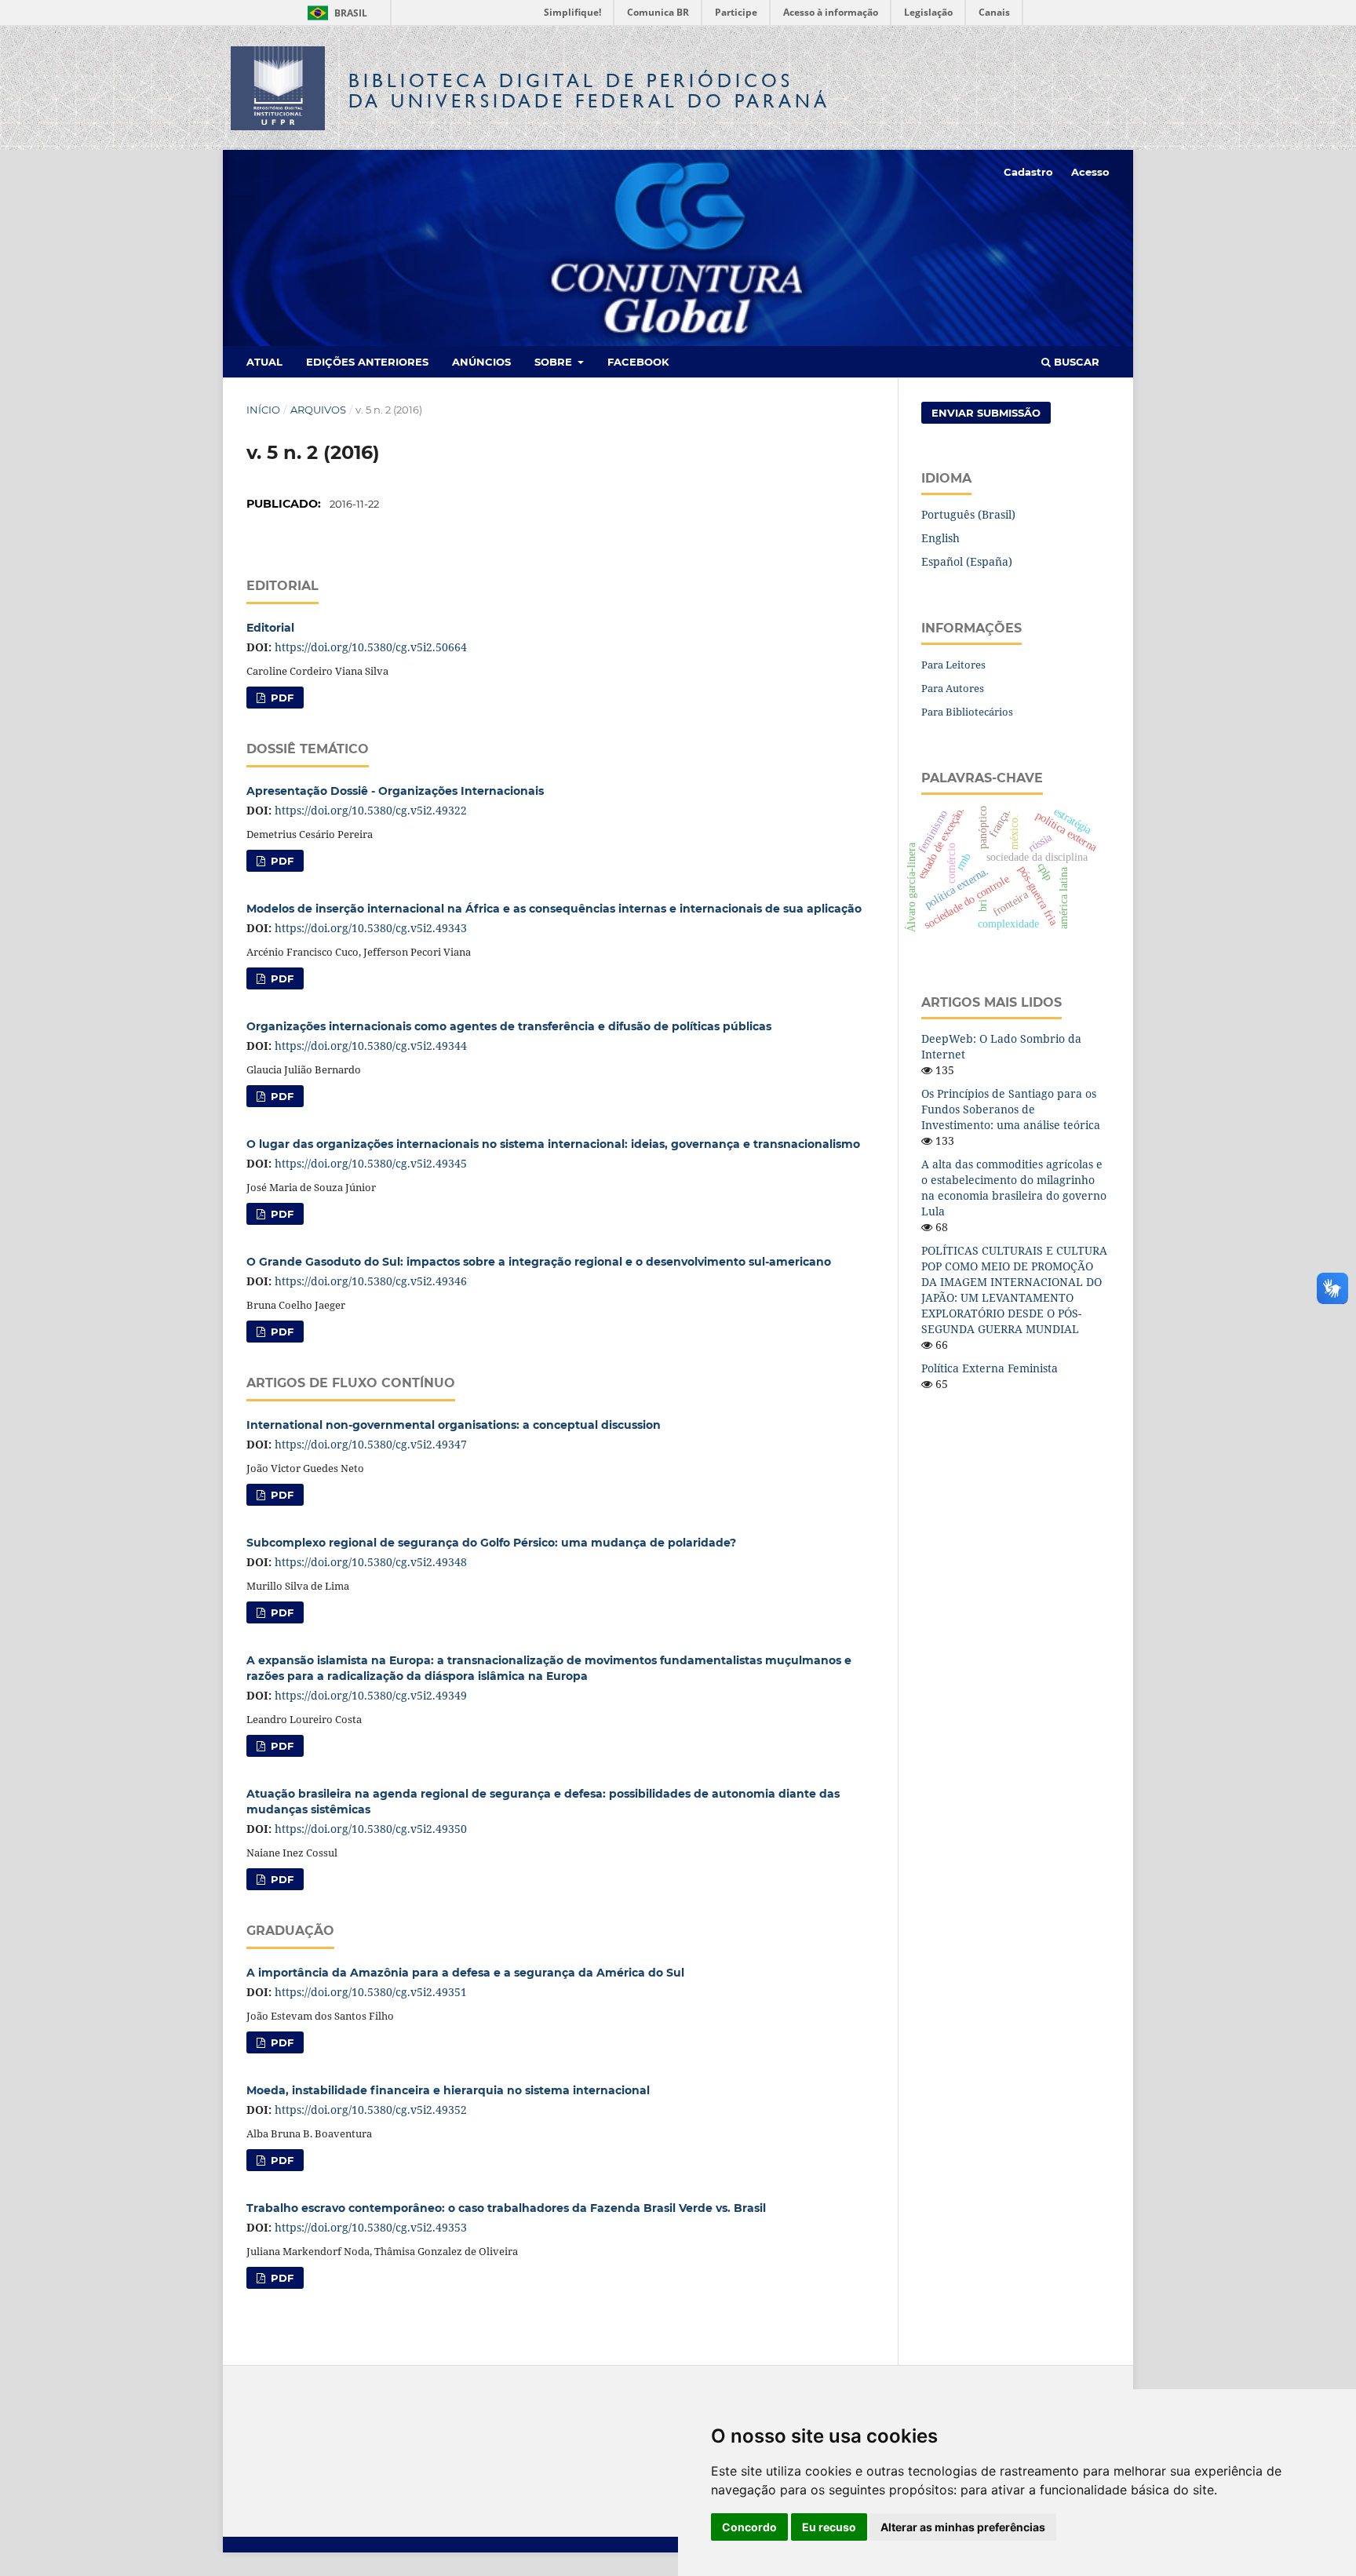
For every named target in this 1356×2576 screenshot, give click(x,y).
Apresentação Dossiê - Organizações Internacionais (395, 791)
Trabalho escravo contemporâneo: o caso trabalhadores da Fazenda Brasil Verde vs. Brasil (506, 2208)
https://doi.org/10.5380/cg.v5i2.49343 (371, 928)
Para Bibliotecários (967, 712)
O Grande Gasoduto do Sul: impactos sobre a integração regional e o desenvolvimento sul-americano (539, 1262)
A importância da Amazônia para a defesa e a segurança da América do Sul (465, 1973)
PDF (281, 698)
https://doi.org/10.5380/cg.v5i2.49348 (371, 1562)
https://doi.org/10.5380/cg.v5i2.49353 (371, 2227)
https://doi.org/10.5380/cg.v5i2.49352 (371, 2110)
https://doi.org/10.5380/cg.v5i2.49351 (371, 1992)
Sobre (555, 362)
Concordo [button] (749, 2527)
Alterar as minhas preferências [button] (963, 2527)
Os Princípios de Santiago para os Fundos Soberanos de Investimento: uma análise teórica (1011, 1109)
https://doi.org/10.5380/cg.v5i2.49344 (371, 1046)
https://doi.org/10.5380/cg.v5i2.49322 (371, 810)
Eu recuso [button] (829, 2527)
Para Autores (953, 688)
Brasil (335, 13)
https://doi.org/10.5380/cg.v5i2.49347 (371, 1444)
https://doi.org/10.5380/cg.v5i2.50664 (371, 647)
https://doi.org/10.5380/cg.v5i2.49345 (371, 1163)
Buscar (1075, 362)
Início (263, 410)
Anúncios (481, 362)
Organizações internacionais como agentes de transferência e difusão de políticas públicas (509, 1026)
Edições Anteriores (367, 362)
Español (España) (967, 561)
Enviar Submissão (986, 413)
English (940, 538)
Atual (264, 362)
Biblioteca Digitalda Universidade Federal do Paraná (589, 91)
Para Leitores (953, 665)
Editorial (270, 628)
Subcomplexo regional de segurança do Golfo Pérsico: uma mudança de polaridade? (491, 1543)
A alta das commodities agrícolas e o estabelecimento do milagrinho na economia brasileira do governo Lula (1014, 1188)
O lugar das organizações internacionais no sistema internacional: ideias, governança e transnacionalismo (553, 1144)
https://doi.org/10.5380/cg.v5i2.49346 (371, 1281)
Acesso (1090, 172)
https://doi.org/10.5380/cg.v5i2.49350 (371, 1829)
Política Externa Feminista (990, 1368)
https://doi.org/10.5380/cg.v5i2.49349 (371, 1695)
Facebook (638, 362)
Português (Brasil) (968, 514)
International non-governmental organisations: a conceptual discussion (454, 1425)
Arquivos (318, 410)
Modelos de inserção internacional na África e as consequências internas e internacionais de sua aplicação (554, 909)
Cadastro (1028, 172)
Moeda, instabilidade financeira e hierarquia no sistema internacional (448, 2090)
